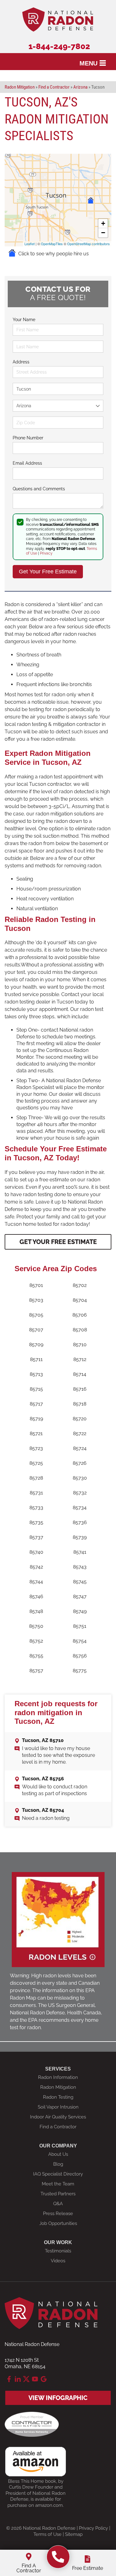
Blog (58, 2164)
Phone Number (28, 438)
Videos (58, 2261)
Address (21, 362)
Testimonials (58, 2251)
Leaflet (30, 244)
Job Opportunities (58, 2223)
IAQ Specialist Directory (58, 2174)
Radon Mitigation (58, 2087)
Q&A (58, 2204)
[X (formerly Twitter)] (26, 2379)
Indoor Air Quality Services (58, 2117)
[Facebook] (9, 2379)
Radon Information (58, 2077)
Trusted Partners (58, 2194)
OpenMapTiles (52, 244)
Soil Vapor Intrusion (58, 2107)
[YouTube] (35, 2379)
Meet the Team (58, 2184)
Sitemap (74, 2534)
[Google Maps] (44, 2379)
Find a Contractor (58, 2127)
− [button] (103, 233)
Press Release (58, 2214)
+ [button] (103, 223)
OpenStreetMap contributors (88, 244)
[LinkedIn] (18, 2379)
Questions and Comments (39, 489)
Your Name (24, 320)
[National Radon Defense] (58, 2557)
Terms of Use (47, 2534)
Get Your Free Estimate (58, 1242)
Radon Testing (58, 2097)
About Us (58, 2154)
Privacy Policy (93, 2528)
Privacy (46, 553)
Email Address (27, 463)
